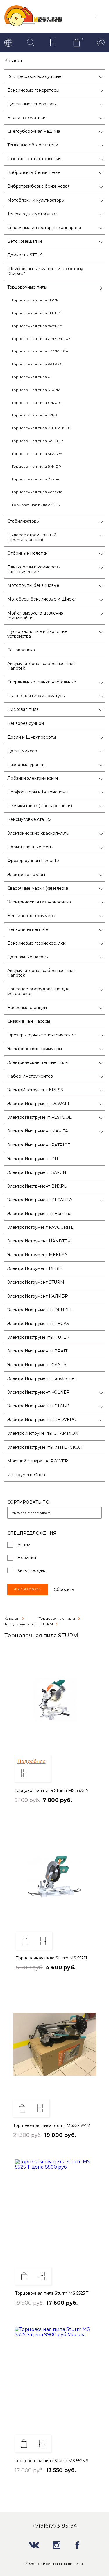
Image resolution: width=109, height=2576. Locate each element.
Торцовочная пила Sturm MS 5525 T (52, 2293)
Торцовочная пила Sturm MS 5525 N (52, 1790)
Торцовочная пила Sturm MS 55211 (52, 1958)
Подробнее (32, 1761)
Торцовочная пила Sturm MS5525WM (52, 2125)
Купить (25, 1941)
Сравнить (24, 1773)
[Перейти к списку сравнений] (54, 43)
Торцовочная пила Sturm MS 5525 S (52, 2461)
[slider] (32, 1806)
